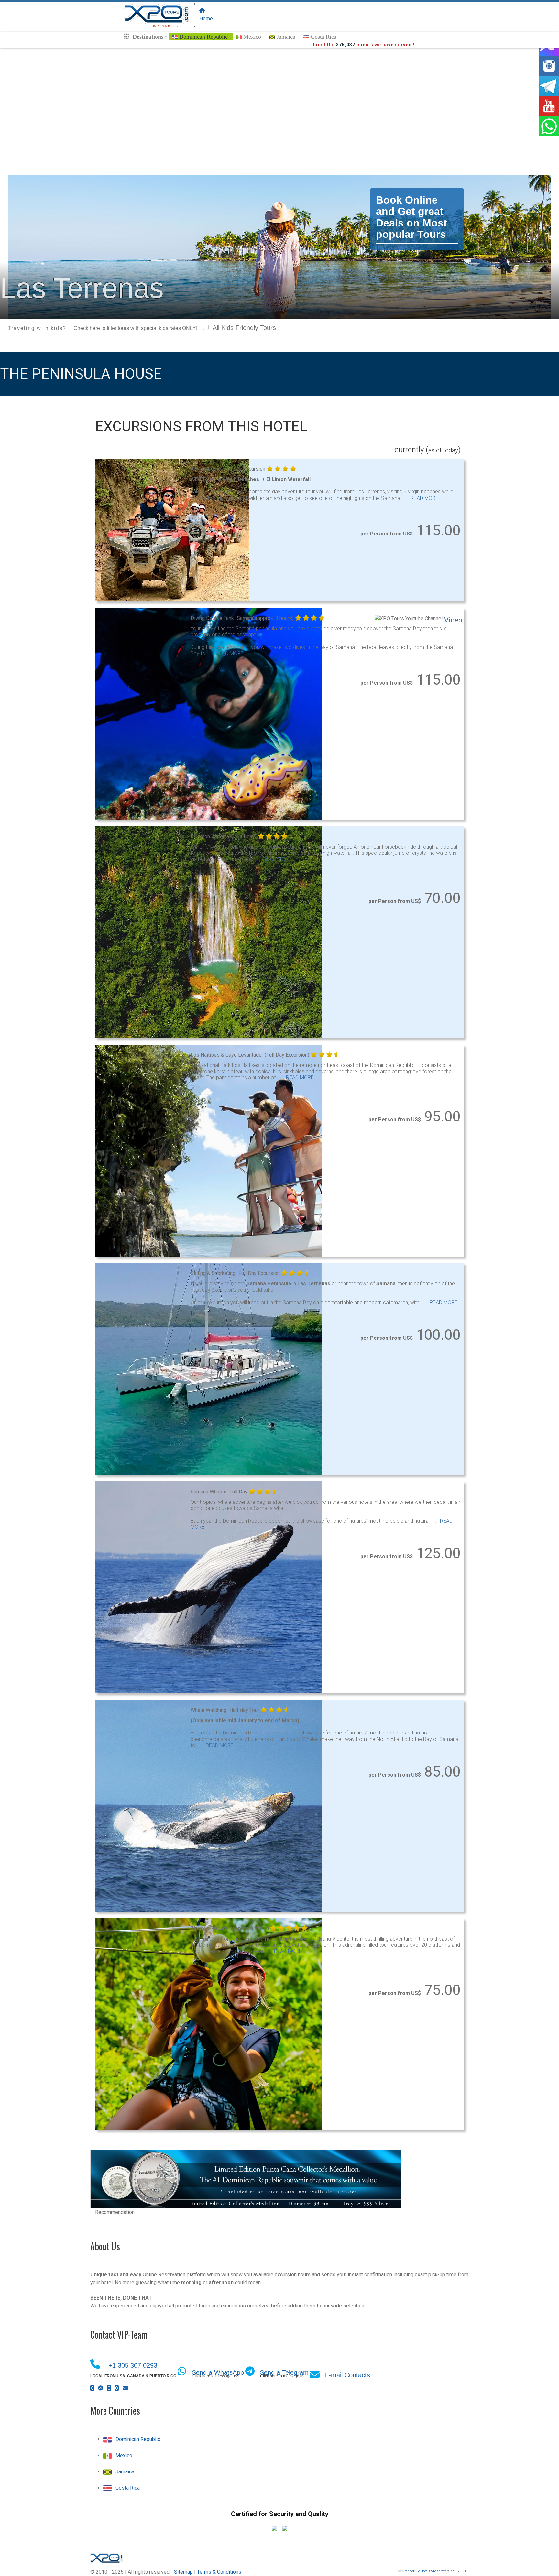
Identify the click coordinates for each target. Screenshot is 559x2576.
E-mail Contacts (347, 2375)
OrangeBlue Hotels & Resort (422, 2571)
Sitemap (183, 2572)
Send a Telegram (284, 2372)
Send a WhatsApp (218, 2372)
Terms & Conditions (219, 2572)
